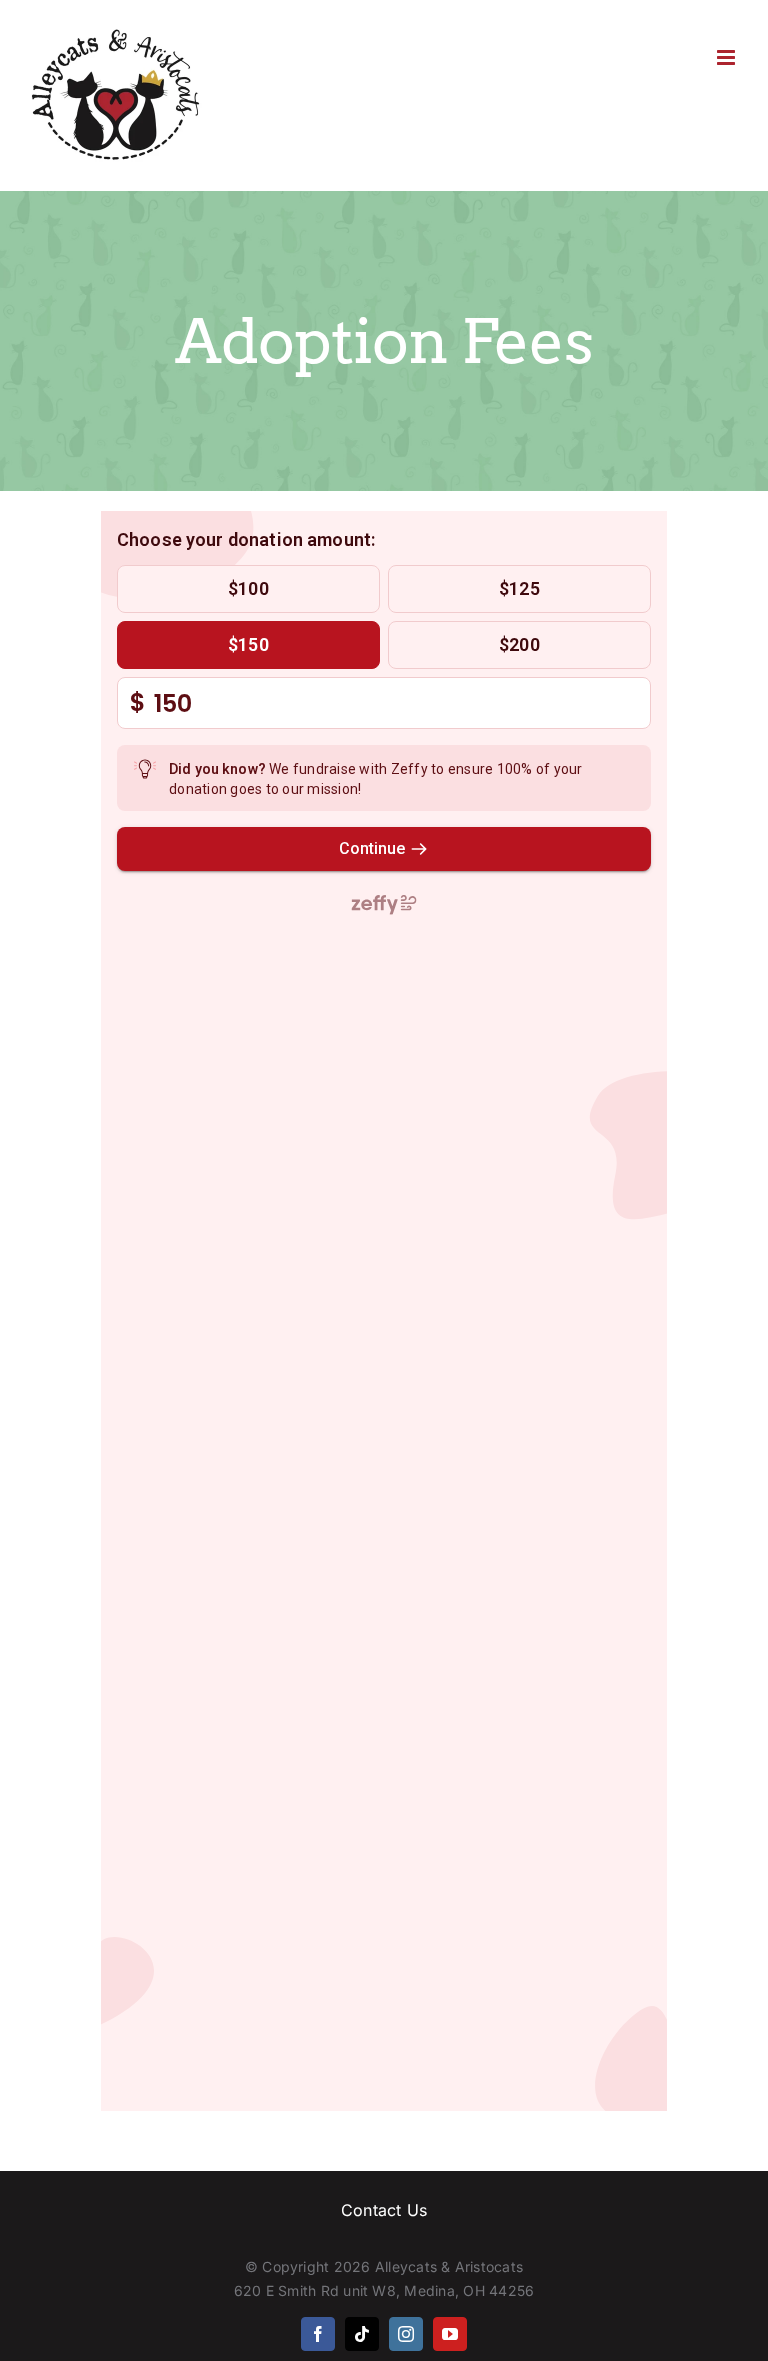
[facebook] (318, 2334)
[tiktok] (362, 2334)
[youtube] (450, 2334)
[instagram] (406, 2334)
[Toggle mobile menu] (727, 57)
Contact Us (384, 2210)
